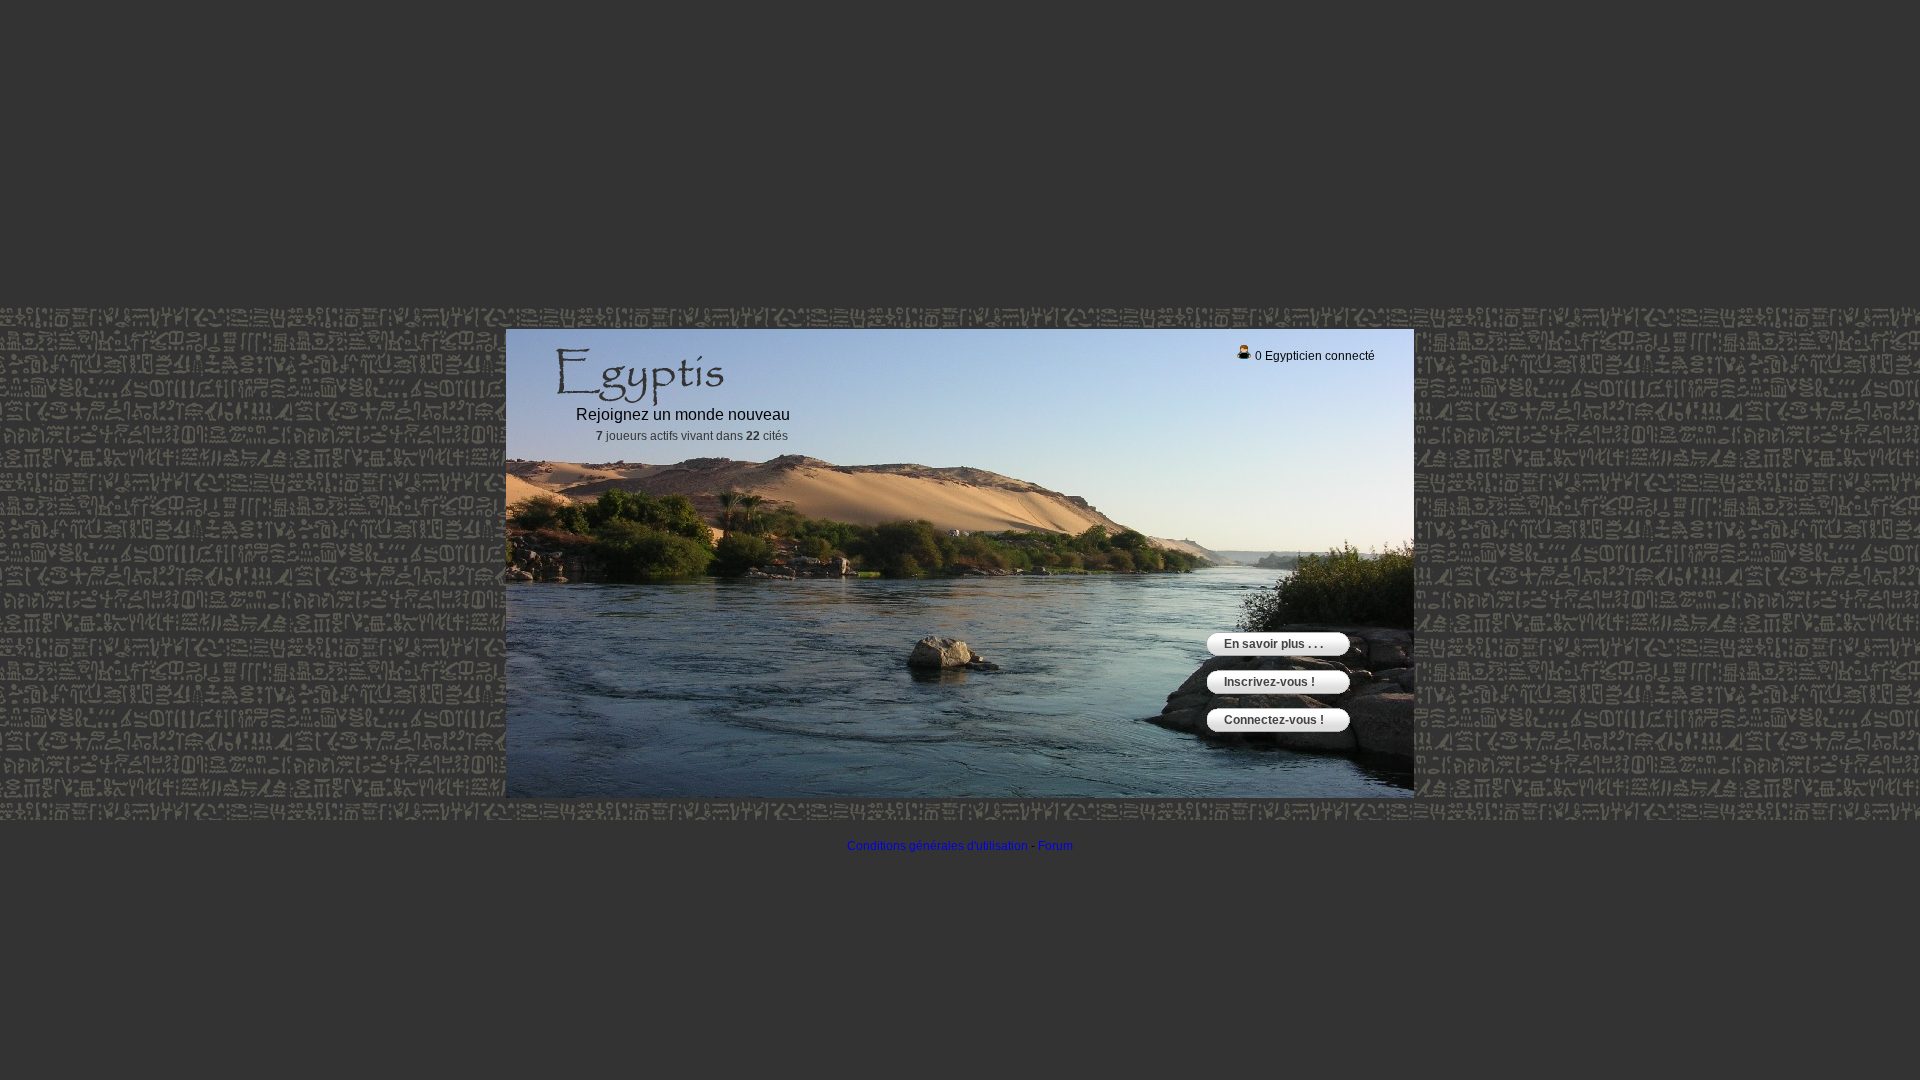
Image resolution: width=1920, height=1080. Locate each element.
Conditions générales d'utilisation (937, 846)
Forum (1055, 846)
